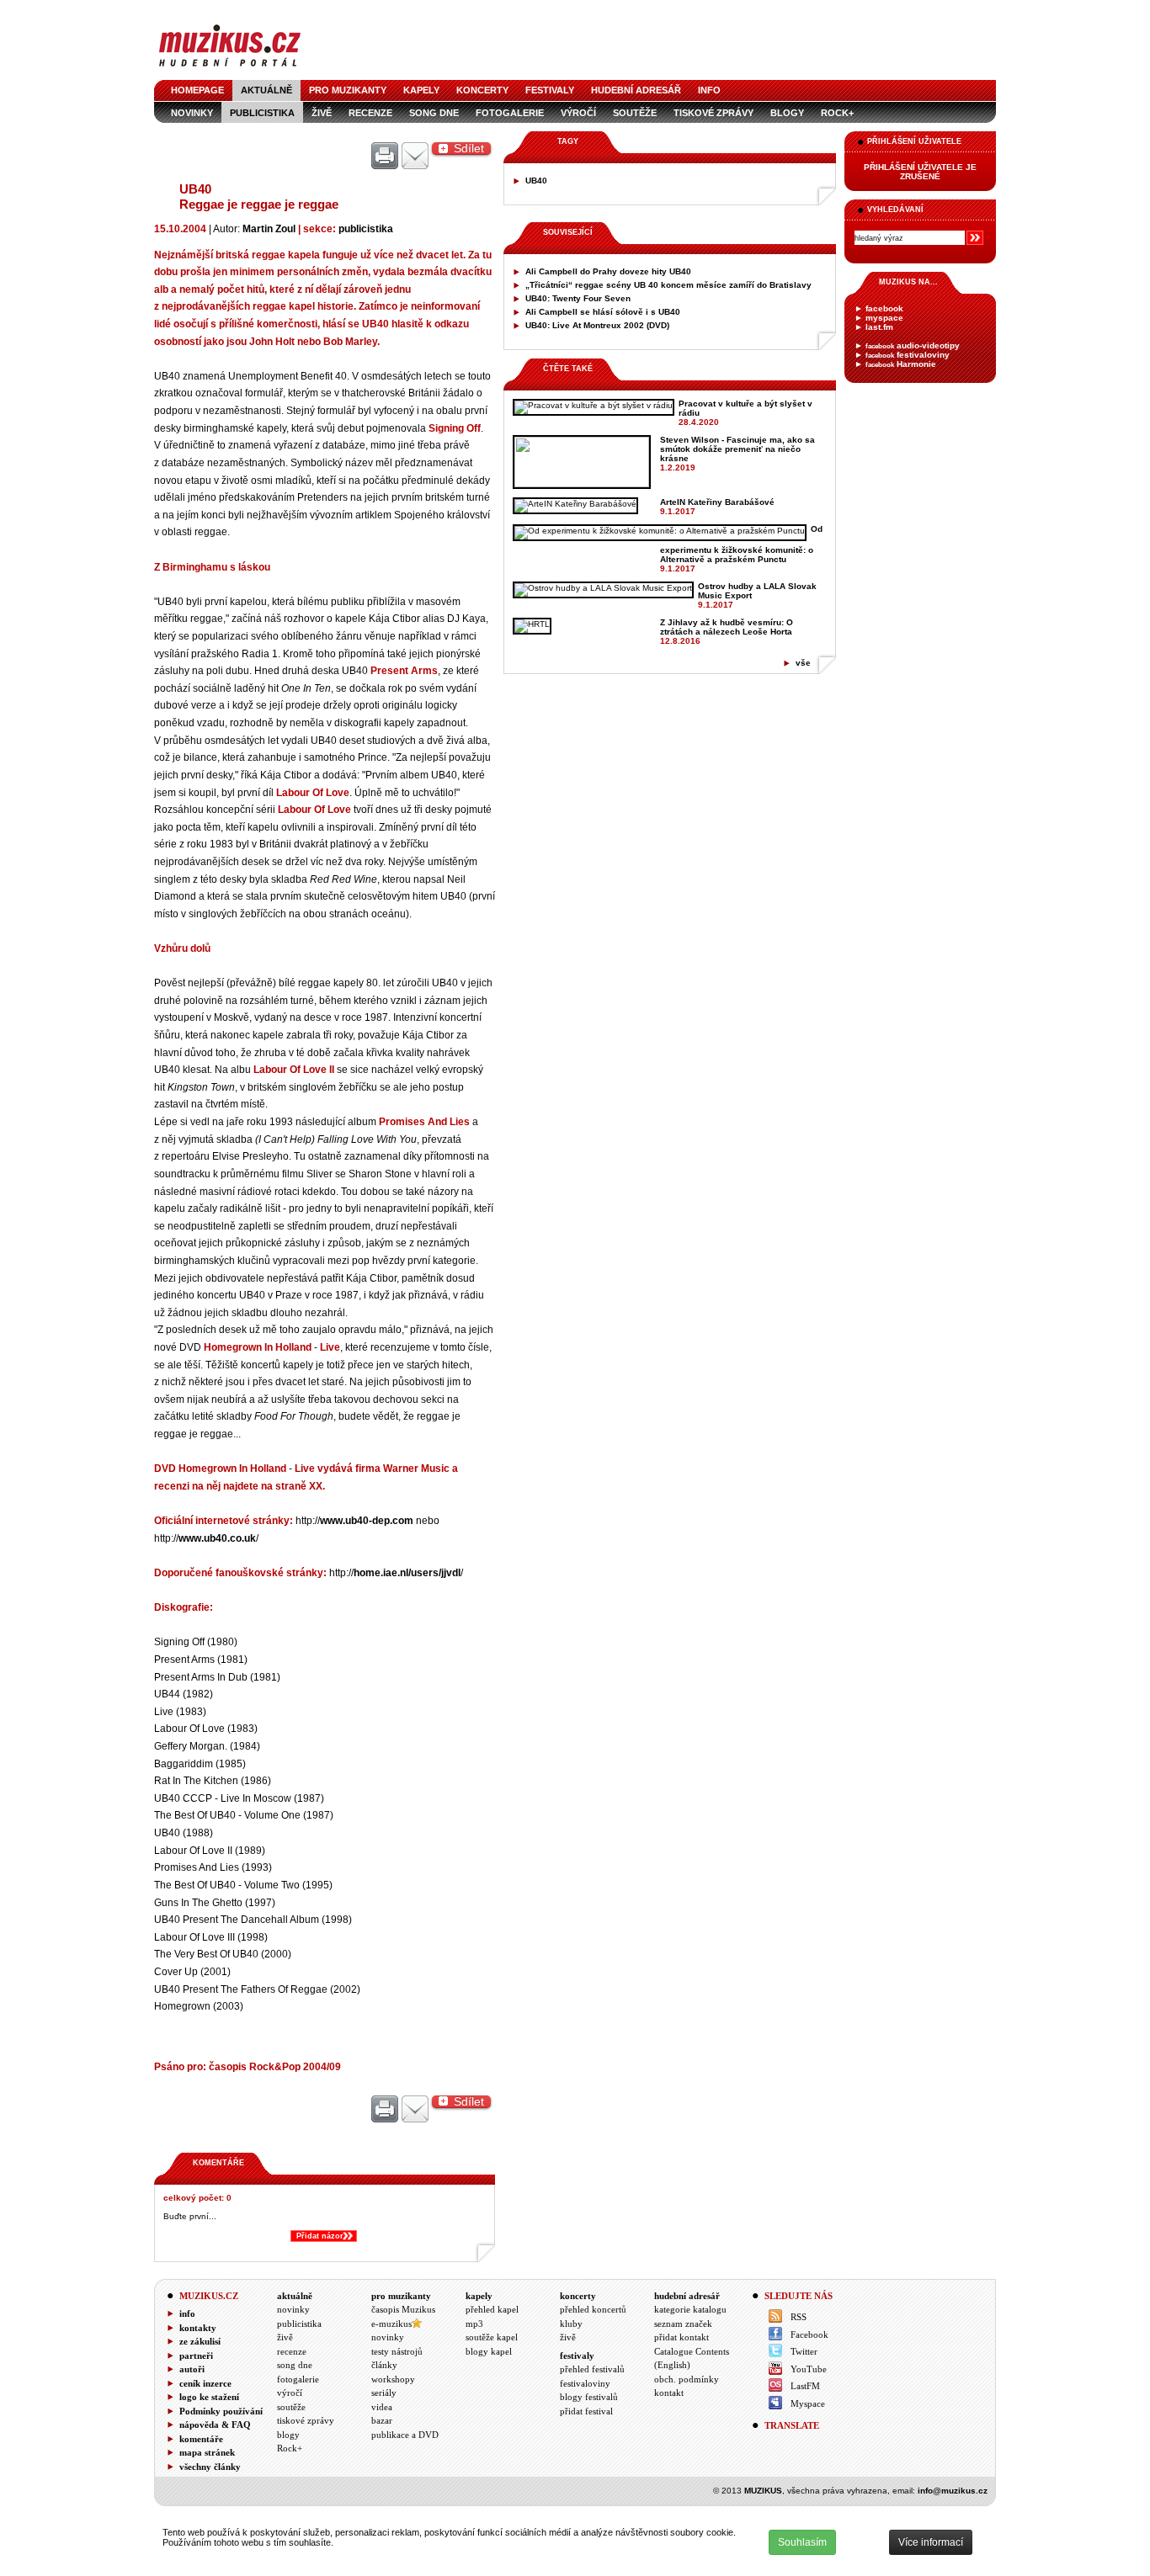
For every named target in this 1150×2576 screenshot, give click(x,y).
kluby (571, 2324)
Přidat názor (320, 2236)
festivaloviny (908, 355)
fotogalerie (510, 113)
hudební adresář (636, 90)
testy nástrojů (397, 2351)
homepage (197, 90)
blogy (787, 113)
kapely (421, 90)
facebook (884, 308)
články (384, 2365)
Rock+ (837, 113)
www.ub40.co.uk (217, 1538)
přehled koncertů (593, 2309)
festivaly (550, 90)
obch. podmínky (687, 2379)
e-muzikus (391, 2324)
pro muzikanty (348, 90)
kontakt (669, 2393)
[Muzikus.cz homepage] (230, 69)
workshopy (393, 2379)
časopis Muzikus (403, 2309)
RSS (799, 2317)
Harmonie (901, 364)
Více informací (931, 2542)
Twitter (804, 2351)
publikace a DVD (405, 2435)
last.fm (879, 327)
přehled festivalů (592, 2369)
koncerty (482, 90)
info (709, 90)
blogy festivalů (589, 2397)
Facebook (809, 2334)
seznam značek (683, 2324)
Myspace (808, 2403)
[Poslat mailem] (415, 157)
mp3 (474, 2324)
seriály (384, 2393)
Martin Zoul (269, 228)
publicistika (262, 113)
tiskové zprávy (713, 113)
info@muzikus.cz (953, 2491)
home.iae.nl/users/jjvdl (407, 1572)
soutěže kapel (492, 2337)
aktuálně (266, 90)
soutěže (635, 113)
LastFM (805, 2386)
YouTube (809, 2369)
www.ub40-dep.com (367, 1520)
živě (322, 113)
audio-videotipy (913, 345)
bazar (382, 2420)
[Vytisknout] (385, 157)
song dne (434, 113)
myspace (884, 318)
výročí (578, 113)
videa (382, 2407)
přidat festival (586, 2411)
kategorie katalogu (690, 2309)
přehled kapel (492, 2309)
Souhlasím (802, 2542)
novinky (192, 113)
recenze (370, 113)
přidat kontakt (681, 2337)
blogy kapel (489, 2351)
